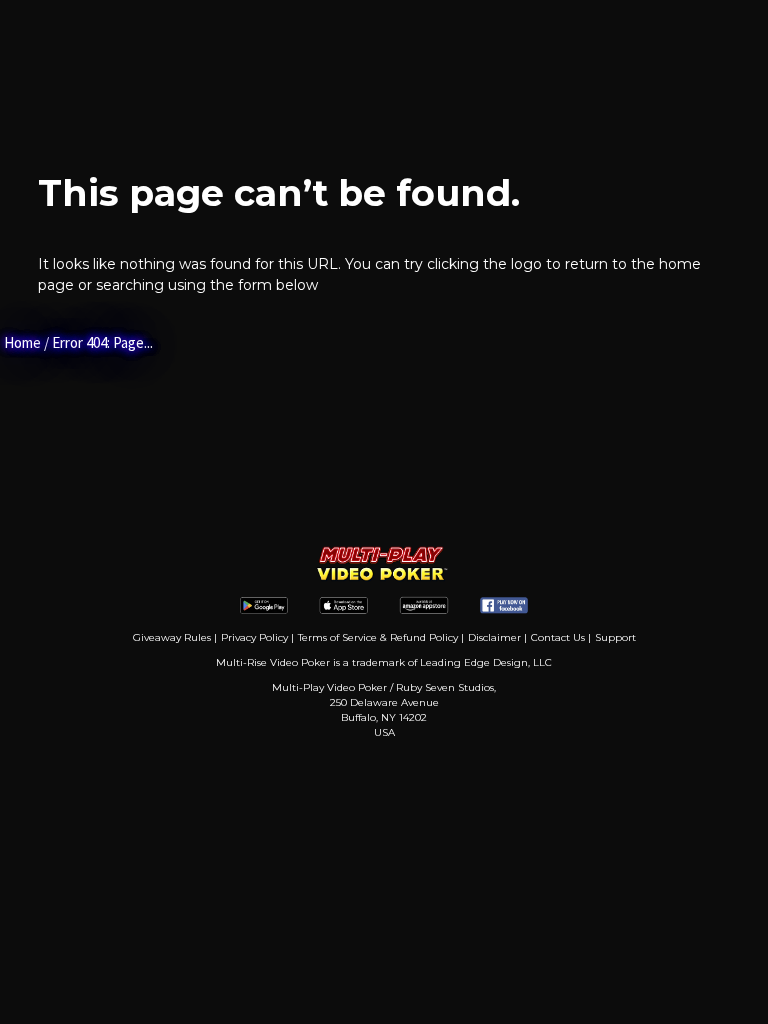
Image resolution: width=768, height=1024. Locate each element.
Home (22, 342)
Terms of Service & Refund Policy (378, 637)
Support (615, 637)
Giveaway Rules (172, 637)
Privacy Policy (254, 637)
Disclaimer (494, 637)
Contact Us (558, 637)
